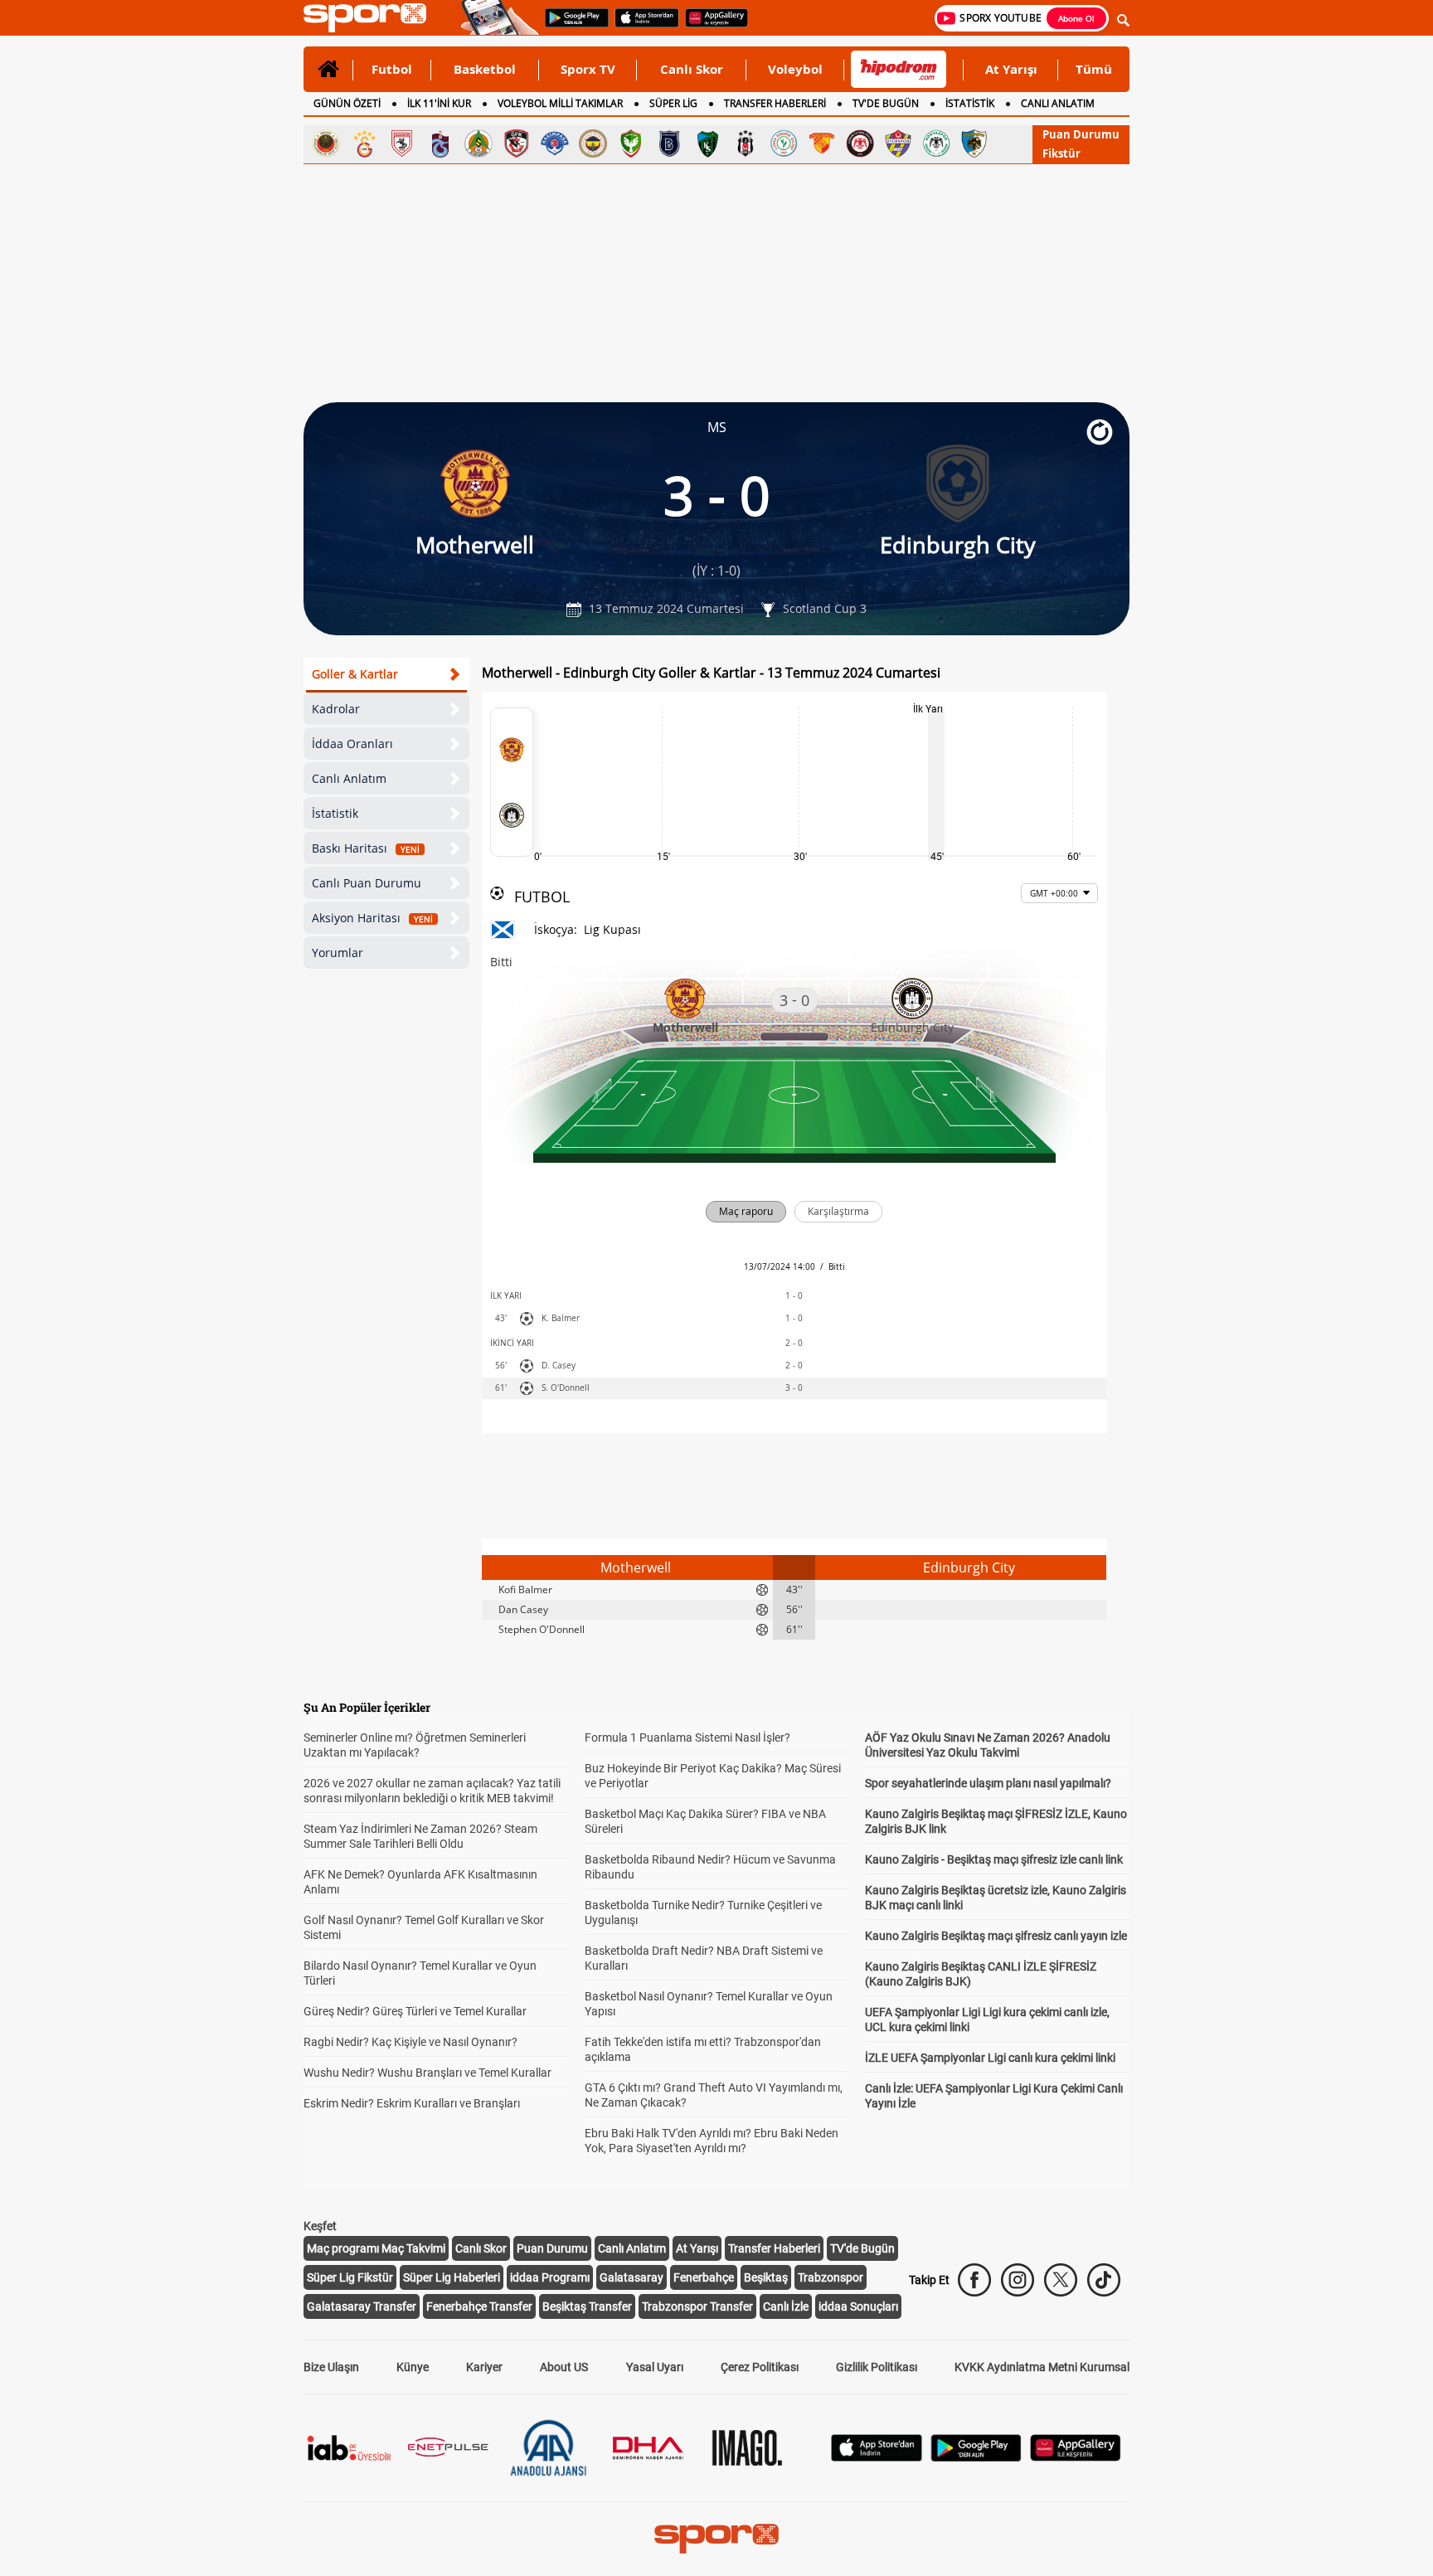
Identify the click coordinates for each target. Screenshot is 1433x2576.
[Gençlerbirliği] (326, 143)
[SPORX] (716, 2539)
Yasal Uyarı (655, 2367)
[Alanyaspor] (478, 143)
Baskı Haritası (366, 848)
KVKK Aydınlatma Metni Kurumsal (1042, 2367)
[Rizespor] (784, 143)
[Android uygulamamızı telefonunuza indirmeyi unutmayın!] (571, 26)
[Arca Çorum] (860, 143)
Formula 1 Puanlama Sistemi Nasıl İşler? (687, 1738)
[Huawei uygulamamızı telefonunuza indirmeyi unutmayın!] (711, 26)
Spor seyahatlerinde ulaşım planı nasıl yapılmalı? (988, 1783)
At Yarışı (1011, 69)
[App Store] (877, 2457)
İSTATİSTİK (970, 103)
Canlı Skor (692, 69)
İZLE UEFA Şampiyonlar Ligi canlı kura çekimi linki (990, 2058)
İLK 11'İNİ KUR (439, 103)
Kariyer (484, 2367)
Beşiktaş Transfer (587, 2306)
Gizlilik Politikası (877, 2367)
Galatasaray (631, 2277)
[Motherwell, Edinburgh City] (512, 782)
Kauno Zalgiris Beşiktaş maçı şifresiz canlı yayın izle (996, 1936)
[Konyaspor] (936, 143)
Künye (413, 2367)
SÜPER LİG (673, 103)
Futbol (392, 69)
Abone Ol (1076, 18)
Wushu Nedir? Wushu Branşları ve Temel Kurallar (427, 2073)
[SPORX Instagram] (1018, 2280)
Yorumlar (338, 953)
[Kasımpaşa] (555, 143)
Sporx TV (588, 69)
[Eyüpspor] (898, 143)
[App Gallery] (1076, 2457)
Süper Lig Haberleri (452, 2277)
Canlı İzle (786, 2306)
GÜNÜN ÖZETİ (347, 103)
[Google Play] (976, 2457)
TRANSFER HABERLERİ (775, 103)
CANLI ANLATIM (1058, 103)
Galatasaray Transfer (362, 2306)
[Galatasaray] (364, 143)
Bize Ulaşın (331, 2367)
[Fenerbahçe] (593, 143)
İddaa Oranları (352, 744)
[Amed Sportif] (631, 143)
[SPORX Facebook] (974, 2280)
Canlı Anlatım (349, 778)
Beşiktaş (766, 2277)
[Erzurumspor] (974, 143)
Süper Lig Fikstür (350, 2277)
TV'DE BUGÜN (886, 103)
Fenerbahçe (704, 2277)
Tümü (1094, 69)
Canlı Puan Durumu (367, 883)
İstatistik (335, 813)
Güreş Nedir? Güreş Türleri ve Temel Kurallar (415, 2011)
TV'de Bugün (862, 2248)
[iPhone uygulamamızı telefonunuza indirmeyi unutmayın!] (641, 26)
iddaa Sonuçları (858, 2306)
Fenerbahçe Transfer (479, 2306)
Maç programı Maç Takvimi (376, 2248)
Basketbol (485, 69)
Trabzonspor (831, 2277)
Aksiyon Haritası (372, 918)
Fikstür (1061, 153)
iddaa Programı (550, 2277)
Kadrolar (336, 709)
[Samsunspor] (402, 143)
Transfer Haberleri (774, 2248)
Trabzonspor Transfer (697, 2306)
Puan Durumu (1081, 134)
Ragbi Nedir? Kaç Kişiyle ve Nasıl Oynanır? (410, 2042)
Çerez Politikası (760, 2367)
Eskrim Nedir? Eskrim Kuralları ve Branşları (412, 2103)
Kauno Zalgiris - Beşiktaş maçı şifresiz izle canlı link (994, 1859)
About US (564, 2367)
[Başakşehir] (669, 143)
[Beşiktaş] (746, 143)
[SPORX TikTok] (1104, 2280)
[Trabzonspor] (440, 143)
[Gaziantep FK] (517, 143)
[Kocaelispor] (707, 143)
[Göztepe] (822, 143)
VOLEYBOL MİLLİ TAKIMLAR (560, 103)
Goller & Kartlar (355, 674)
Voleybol (795, 69)
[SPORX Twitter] (1061, 2280)
